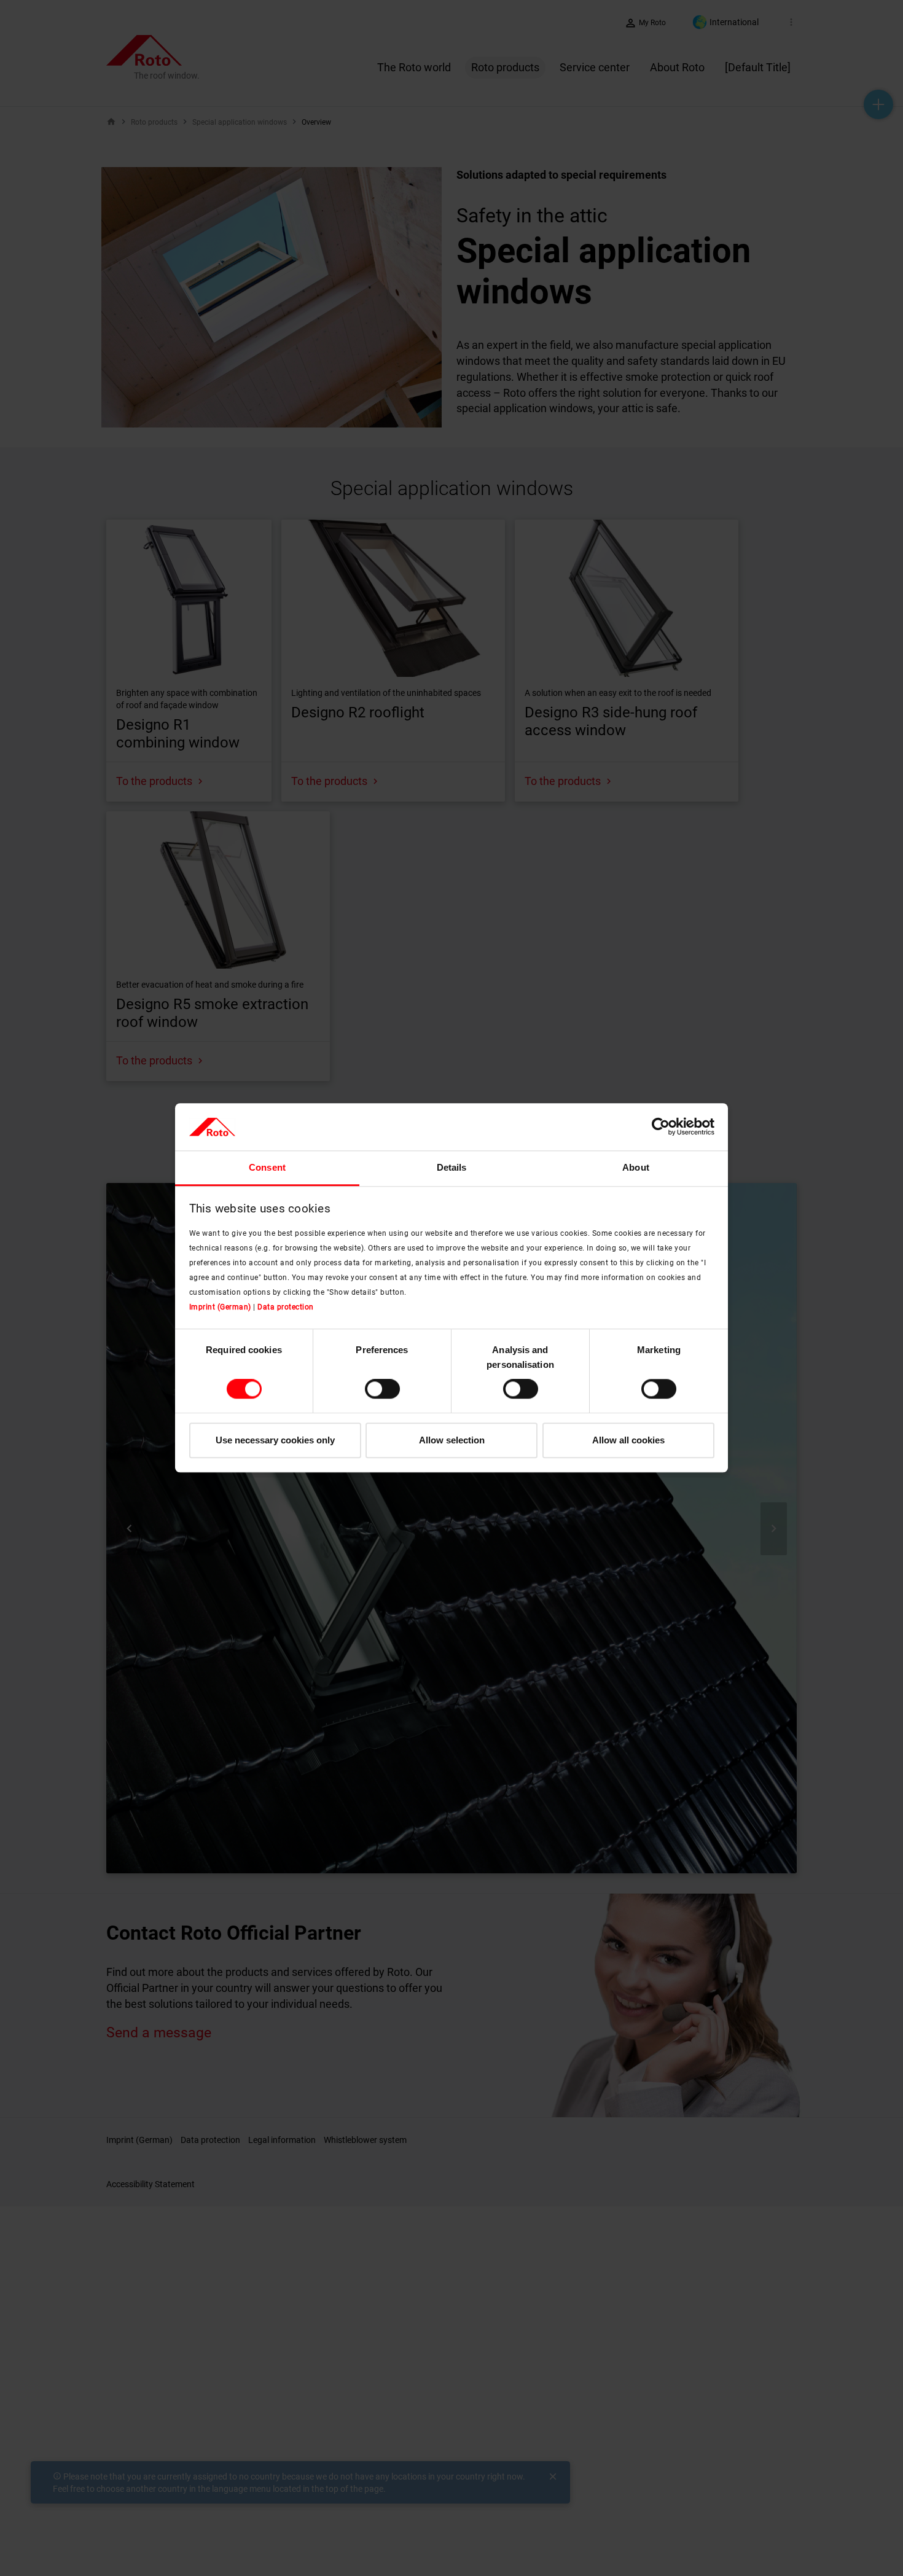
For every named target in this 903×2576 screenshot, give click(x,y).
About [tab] (636, 1167)
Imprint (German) (220, 1307)
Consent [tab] (267, 1167)
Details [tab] (452, 1167)
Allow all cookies (628, 1440)
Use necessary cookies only (275, 1440)
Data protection (286, 1307)
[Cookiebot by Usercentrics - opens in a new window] (661, 1127)
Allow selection (452, 1440)
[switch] (382, 1389)
